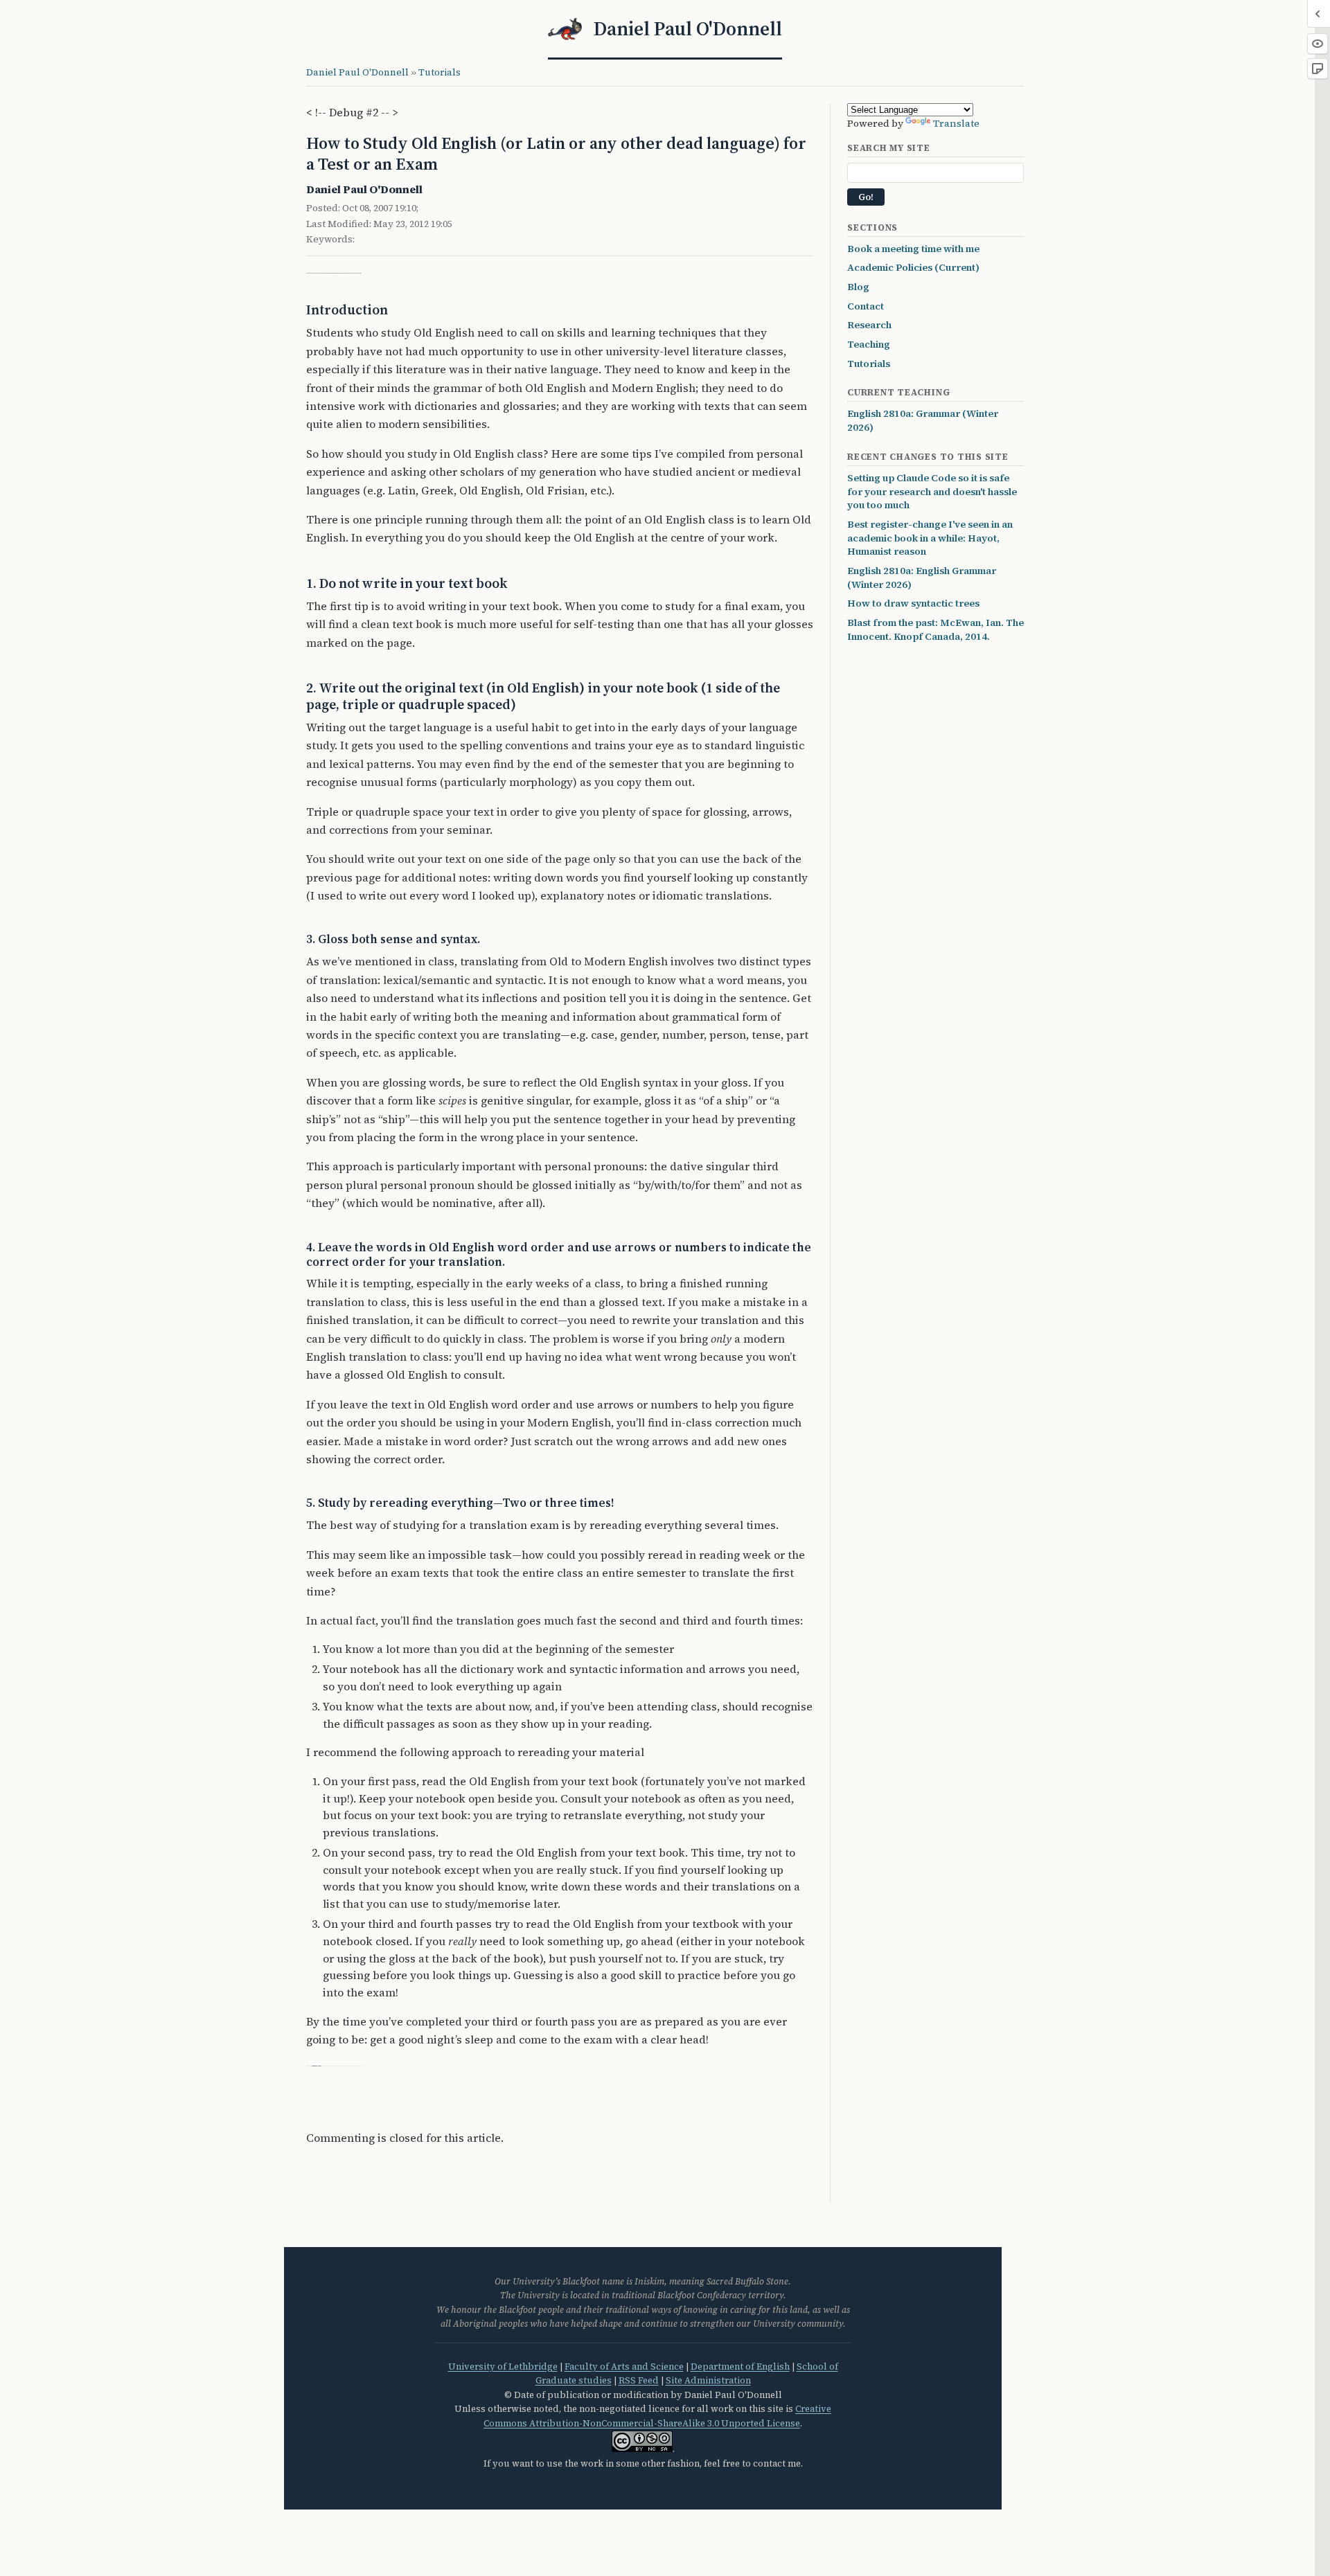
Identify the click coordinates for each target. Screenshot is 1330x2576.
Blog (858, 287)
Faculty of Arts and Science (624, 2367)
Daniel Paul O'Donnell (357, 72)
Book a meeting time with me (913, 249)
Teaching (869, 344)
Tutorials (440, 72)
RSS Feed (639, 2380)
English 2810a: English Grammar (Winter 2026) (922, 578)
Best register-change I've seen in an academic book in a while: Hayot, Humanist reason (930, 538)
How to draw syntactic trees (913, 603)
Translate (956, 123)
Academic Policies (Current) (913, 267)
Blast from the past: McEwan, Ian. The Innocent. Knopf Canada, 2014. (936, 629)
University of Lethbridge (503, 2367)
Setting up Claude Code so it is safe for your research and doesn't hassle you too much (932, 491)
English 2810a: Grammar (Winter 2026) (923, 420)
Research (869, 325)
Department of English (740, 2367)
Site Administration (708, 2380)
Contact (866, 306)
